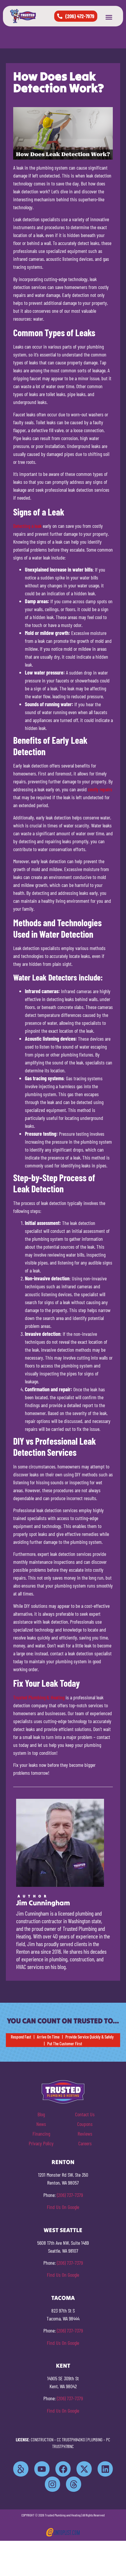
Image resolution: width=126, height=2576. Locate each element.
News (41, 2124)
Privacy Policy (41, 2143)
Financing (41, 2134)
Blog (41, 2114)
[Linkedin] (105, 2469)
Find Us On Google (63, 2207)
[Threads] (74, 2484)
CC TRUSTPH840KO (71, 2440)
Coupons (85, 2124)
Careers (85, 2143)
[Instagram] (52, 2484)
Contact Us (85, 2114)
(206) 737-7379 (70, 2195)
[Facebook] (63, 2469)
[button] (109, 17)
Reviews (85, 2134)
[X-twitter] (84, 2469)
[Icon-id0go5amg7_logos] (21, 2469)
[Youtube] (42, 2469)
